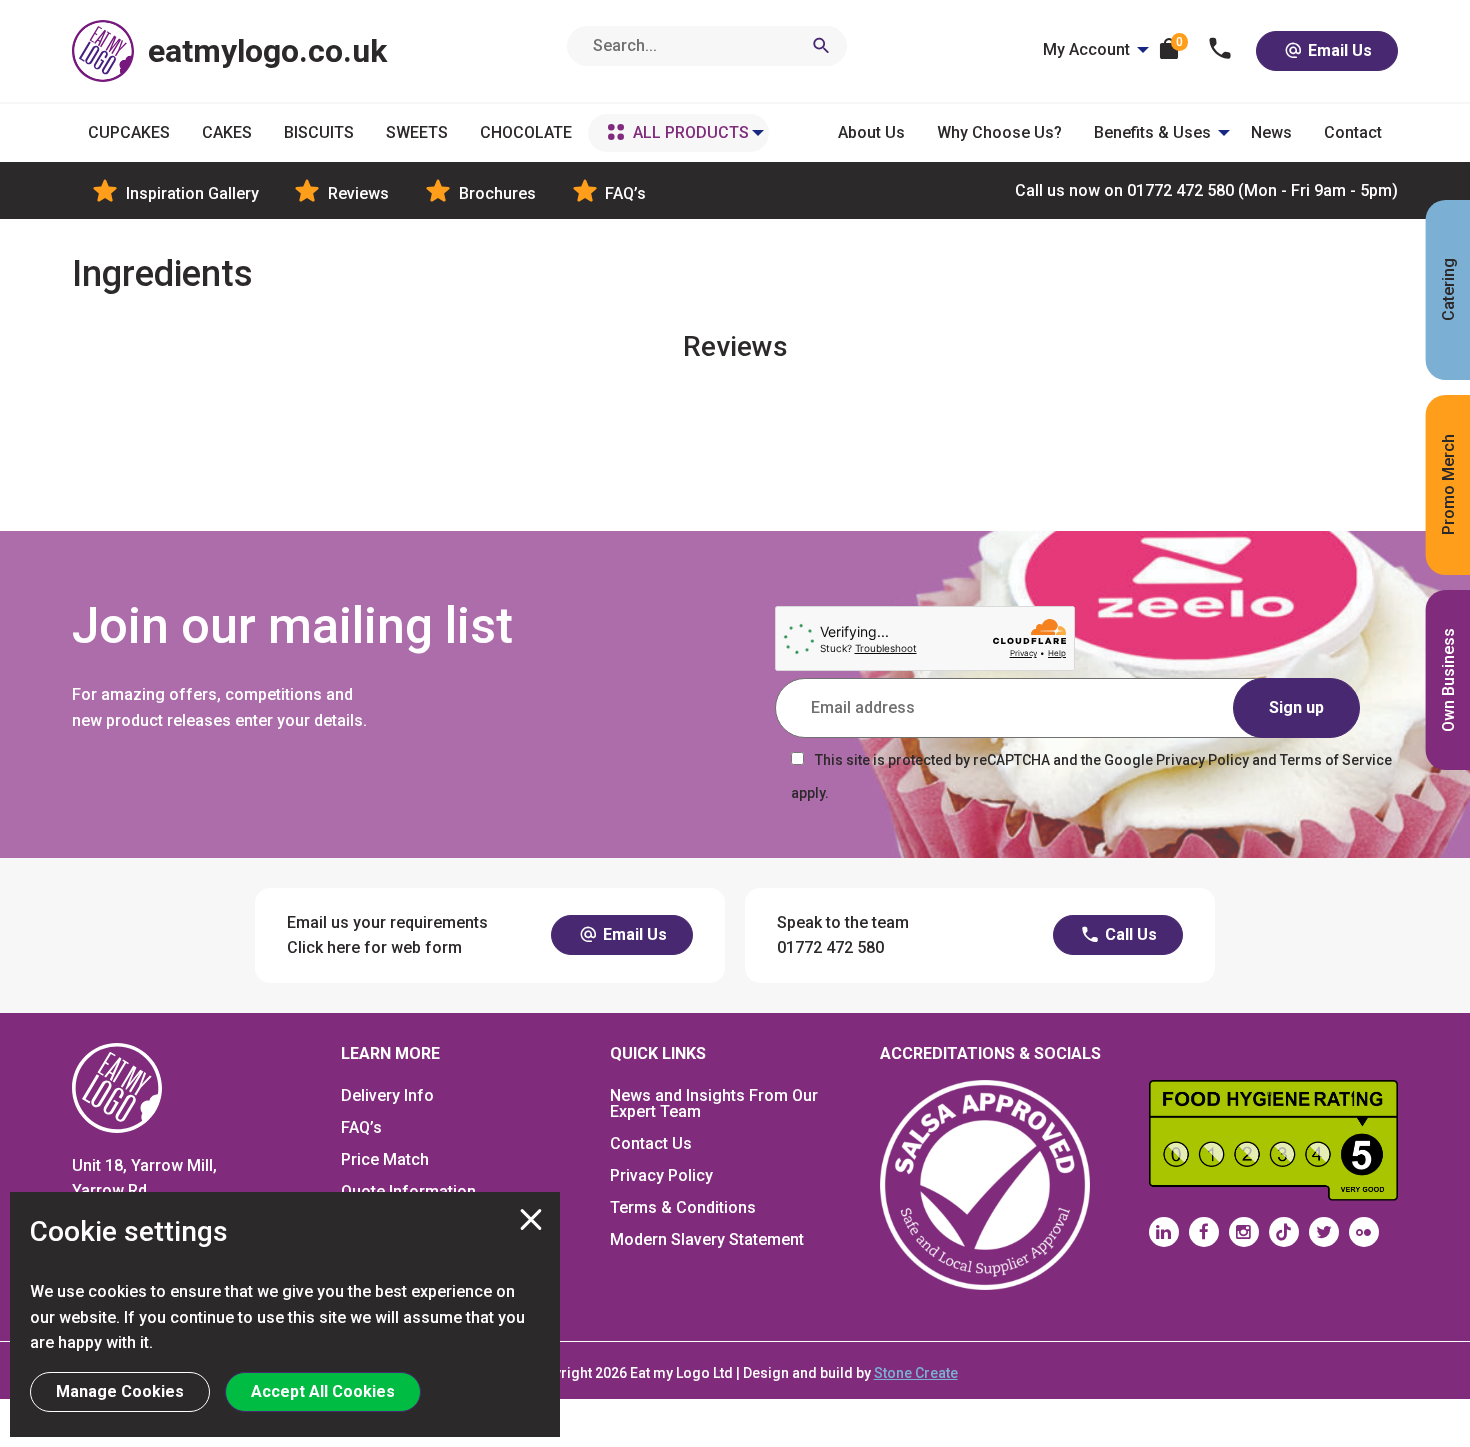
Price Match (385, 1159)
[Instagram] (1244, 1232)
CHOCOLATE (526, 132)
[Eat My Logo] (117, 1086)
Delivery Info (387, 1095)
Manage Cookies (120, 1391)
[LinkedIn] (1164, 1232)
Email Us (1338, 50)
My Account (1086, 49)
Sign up (1296, 707)
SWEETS (417, 132)
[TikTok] (1284, 1232)
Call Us (1129, 934)
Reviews (356, 193)
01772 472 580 (1206, 190)
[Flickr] (1364, 1232)
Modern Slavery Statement (707, 1239)
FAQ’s (623, 193)
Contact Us (651, 1143)
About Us (871, 132)
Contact (1353, 132)
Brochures (495, 193)
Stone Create (916, 1373)
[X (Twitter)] (1324, 1232)
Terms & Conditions (683, 1207)
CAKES (227, 132)
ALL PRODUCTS (691, 132)
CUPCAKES (129, 132)
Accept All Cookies (323, 1391)
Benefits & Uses (1152, 132)
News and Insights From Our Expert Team (714, 1103)
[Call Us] (1220, 50)
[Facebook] (1204, 1232)
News (1271, 132)
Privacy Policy (661, 1175)
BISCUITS (319, 132)
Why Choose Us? (999, 132)
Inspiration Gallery (190, 193)
